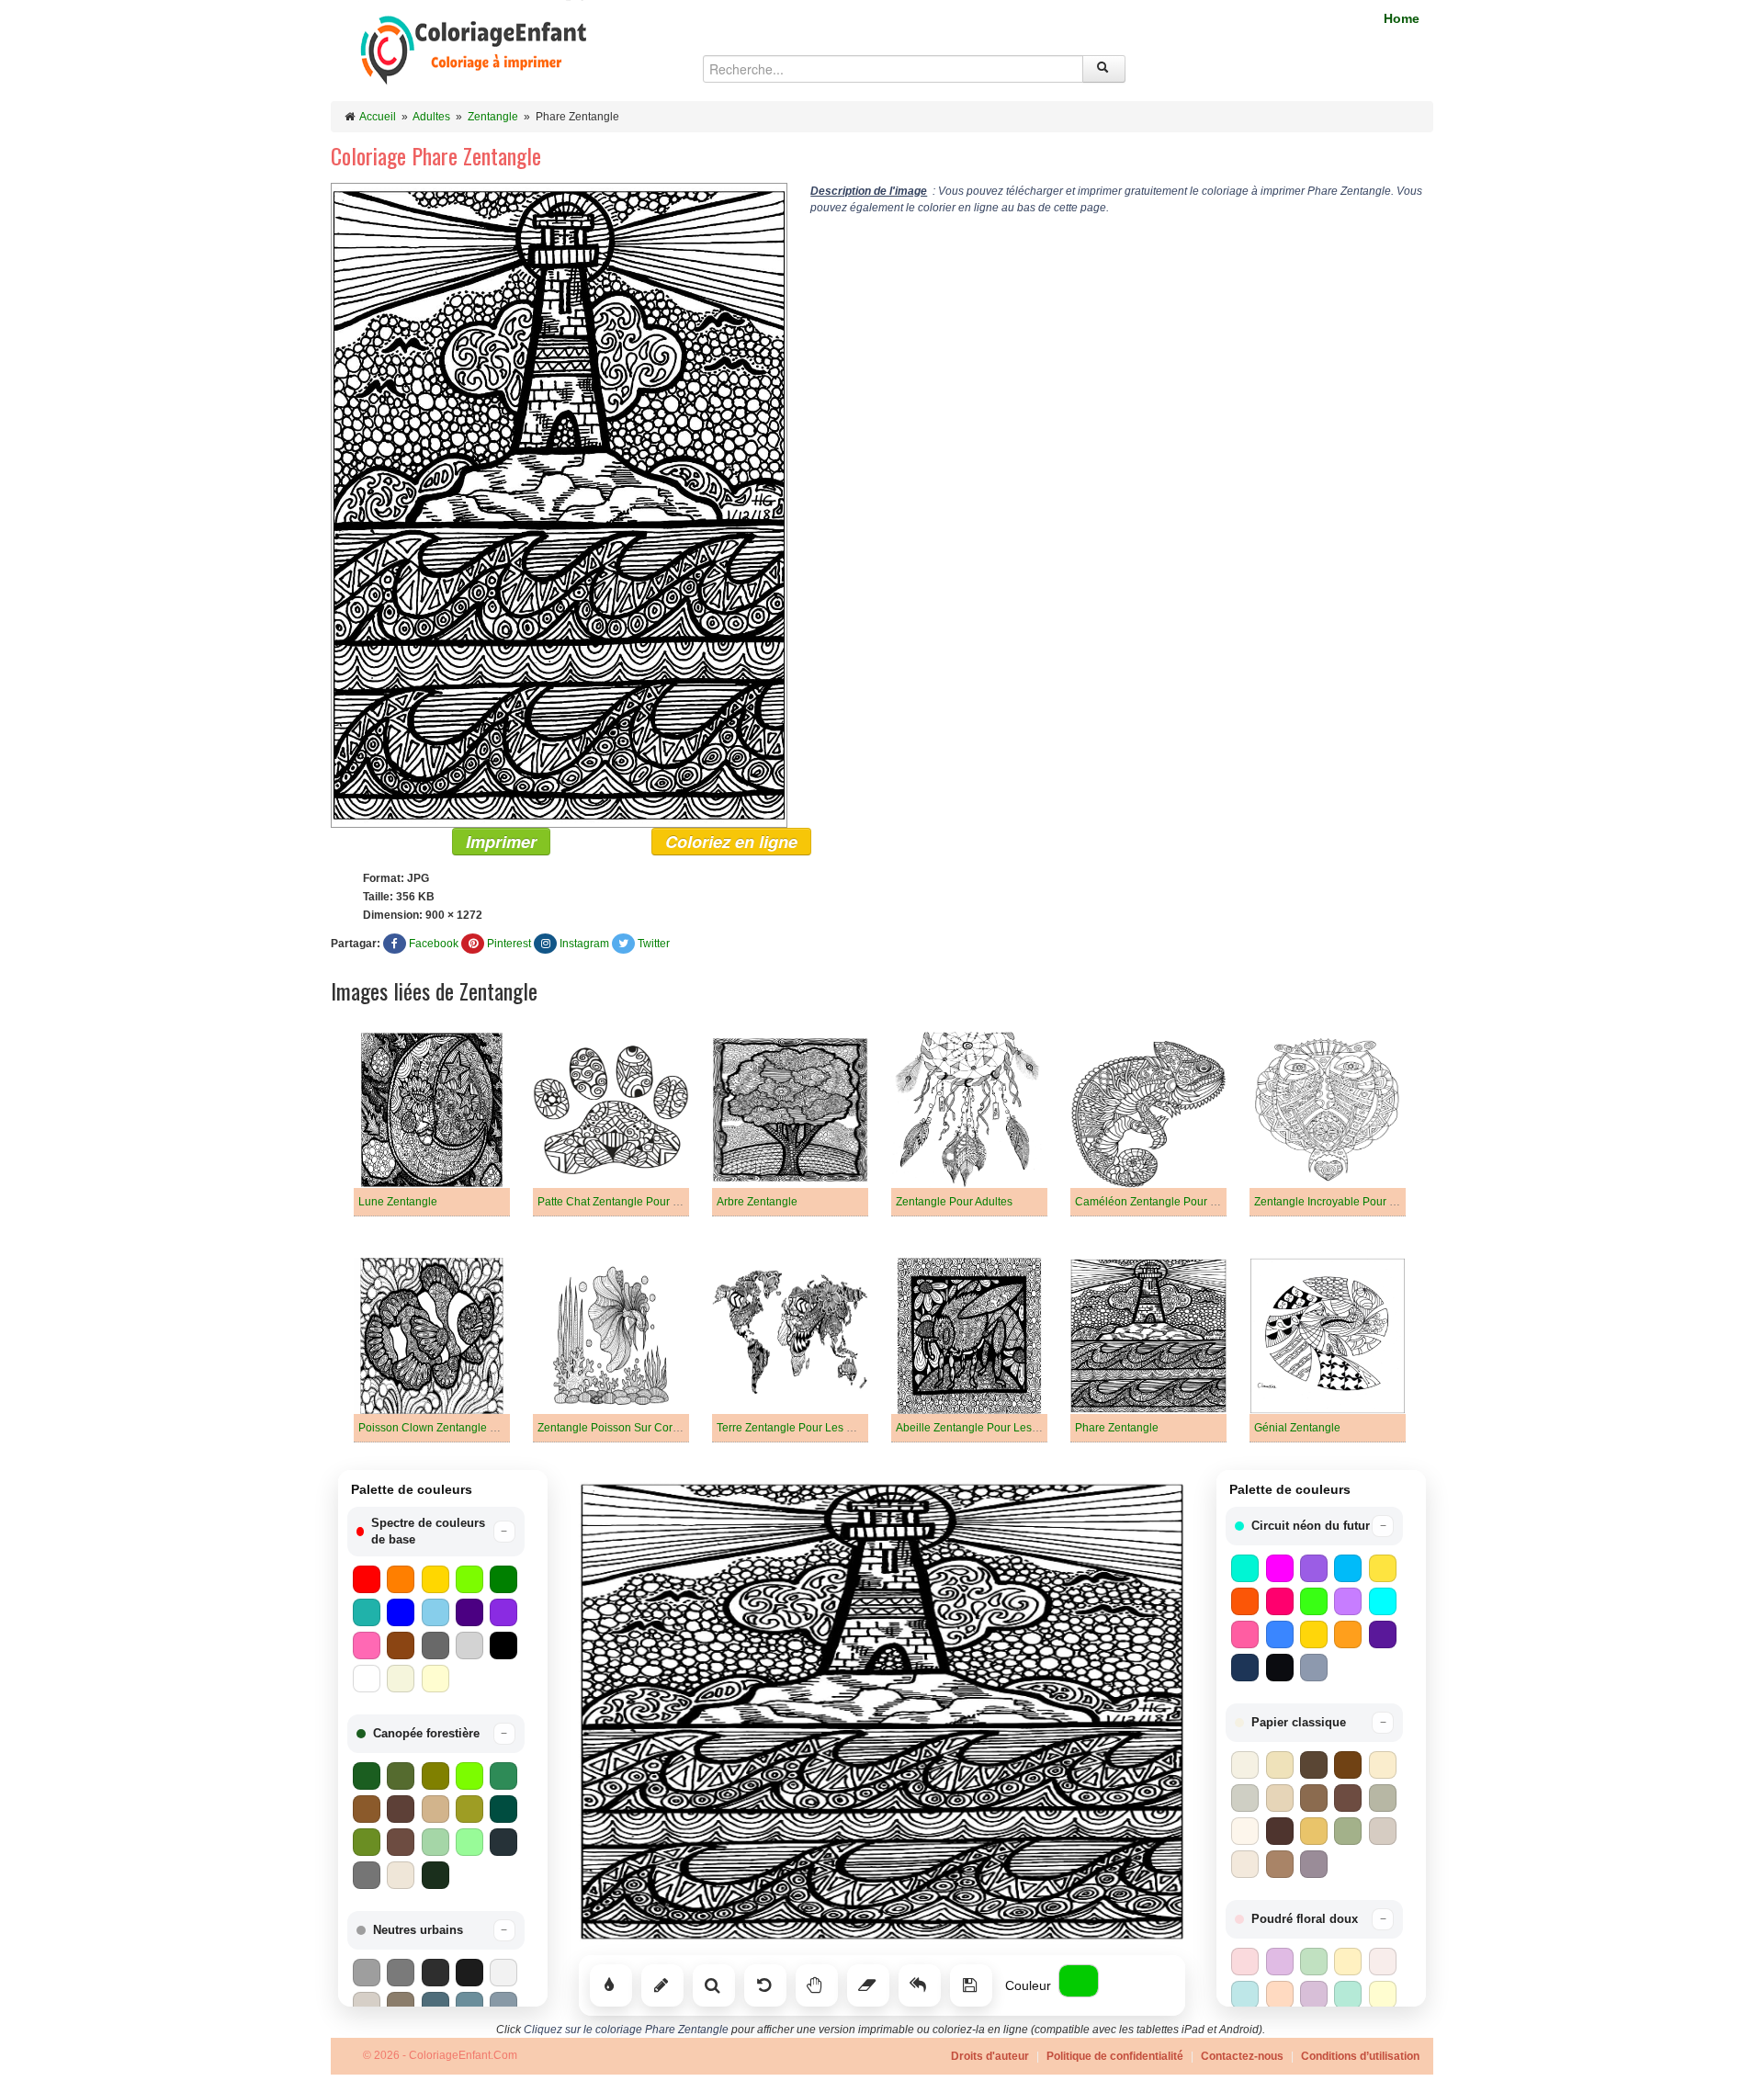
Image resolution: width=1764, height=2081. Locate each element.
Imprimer (501, 842)
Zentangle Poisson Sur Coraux (614, 1428)
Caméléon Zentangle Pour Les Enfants (1172, 1202)
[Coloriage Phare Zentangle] (559, 504)
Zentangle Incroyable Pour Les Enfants (1351, 1202)
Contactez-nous (1242, 2056)
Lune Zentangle (398, 1202)
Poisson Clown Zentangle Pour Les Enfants (467, 1428)
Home (1402, 18)
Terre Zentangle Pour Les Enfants (800, 1428)
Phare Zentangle (1117, 1428)
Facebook (434, 944)
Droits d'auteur (990, 2056)
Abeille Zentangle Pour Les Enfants (984, 1428)
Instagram (584, 944)
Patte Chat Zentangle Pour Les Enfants (634, 1202)
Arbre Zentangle (757, 1202)
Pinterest (509, 944)
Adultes (431, 117)
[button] (436, 1532)
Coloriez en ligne (731, 842)
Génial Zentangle (1297, 1428)
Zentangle (493, 117)
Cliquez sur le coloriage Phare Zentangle (626, 2030)
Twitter (654, 944)
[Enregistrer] (971, 1985)
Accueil (378, 117)
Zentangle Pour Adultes (954, 1202)
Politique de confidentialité (1115, 2056)
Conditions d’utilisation (1360, 2056)
